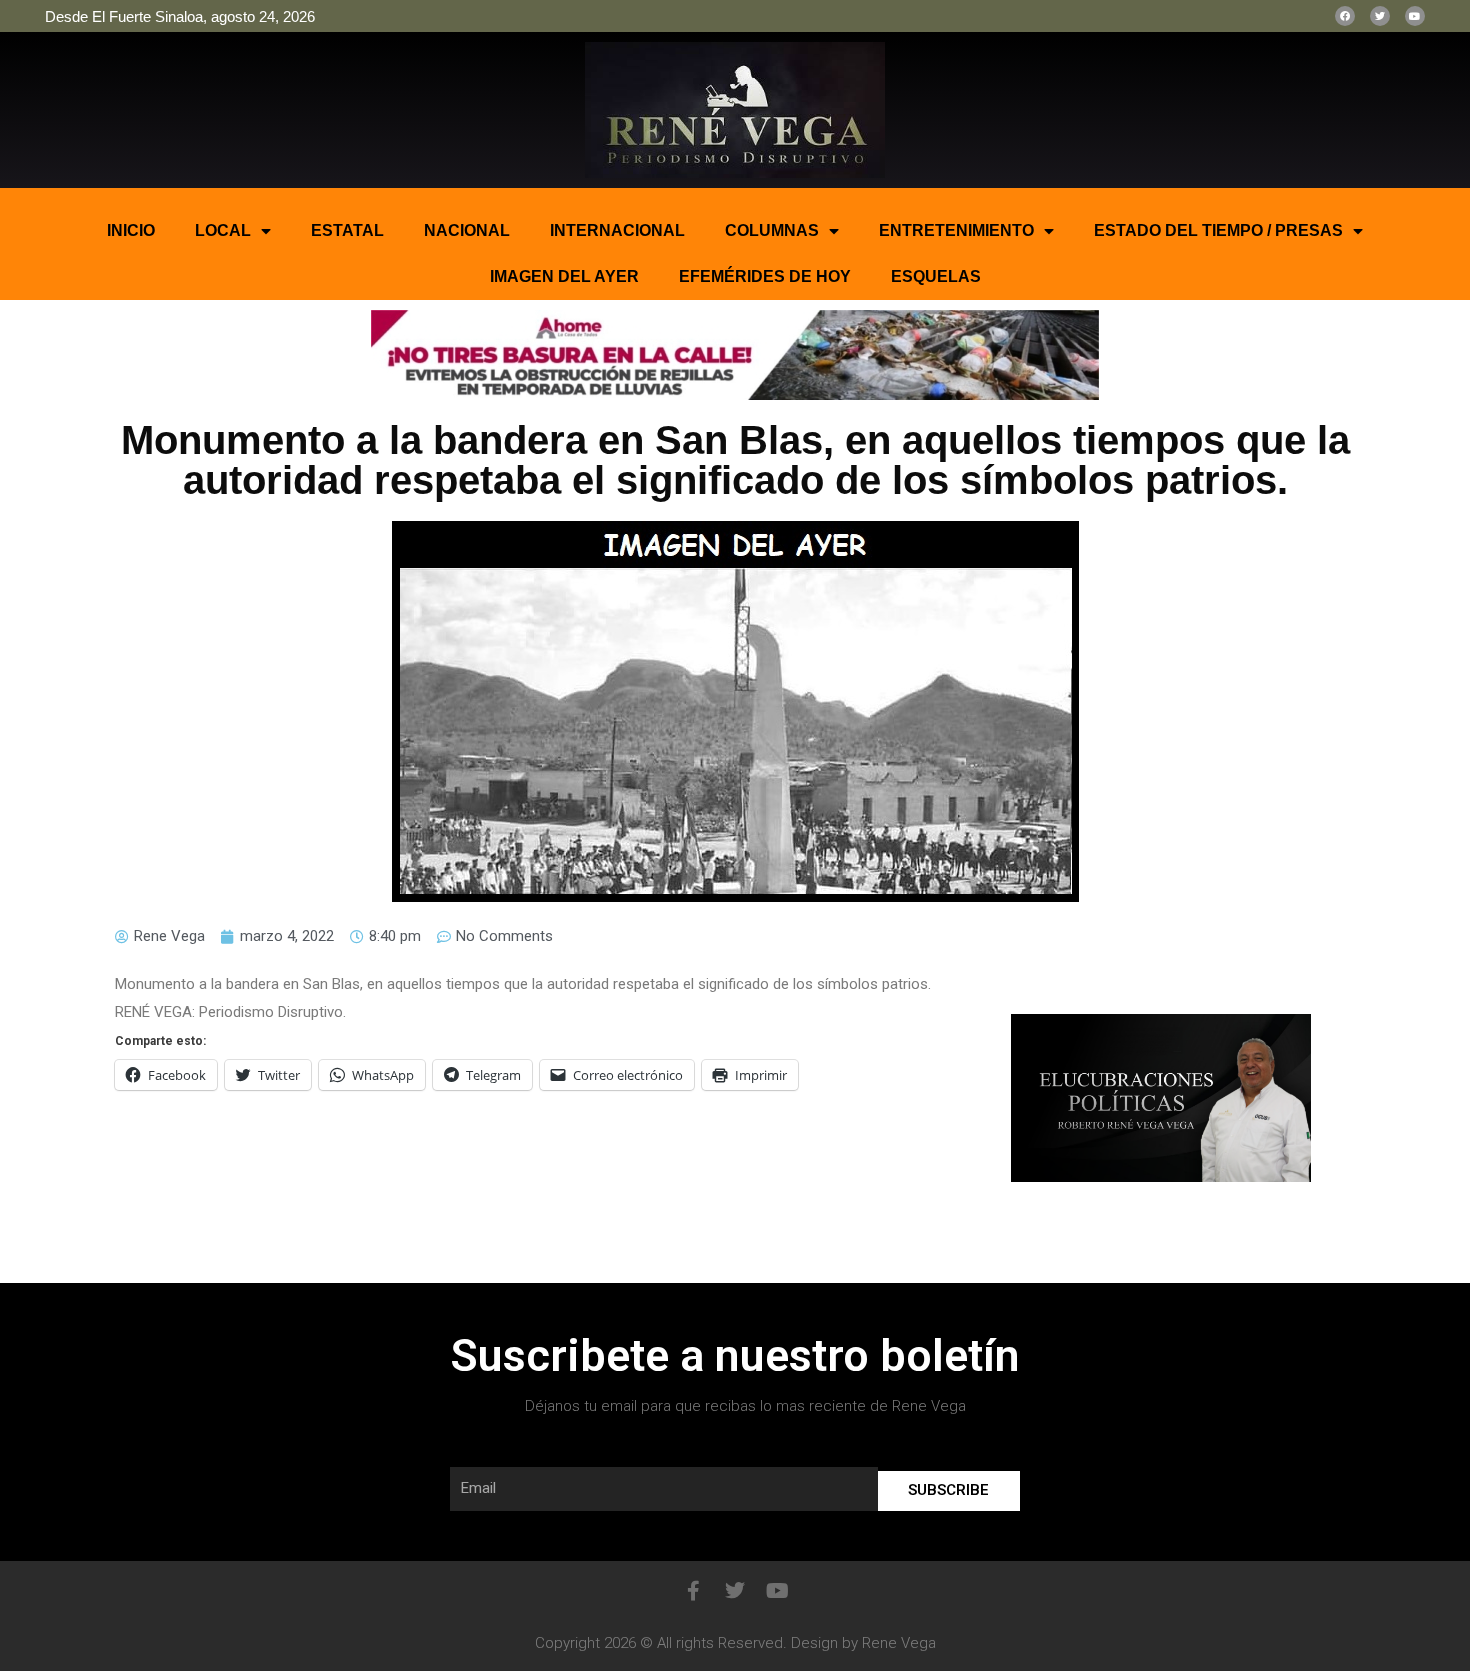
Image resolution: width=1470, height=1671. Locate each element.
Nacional (467, 230)
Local (223, 230)
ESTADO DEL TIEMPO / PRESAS (1218, 230)
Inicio (131, 230)
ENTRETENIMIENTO (956, 230)
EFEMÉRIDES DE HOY (765, 276)
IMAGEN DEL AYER (564, 276)
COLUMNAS (772, 230)
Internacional (617, 230)
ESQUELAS (936, 276)
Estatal (347, 230)
